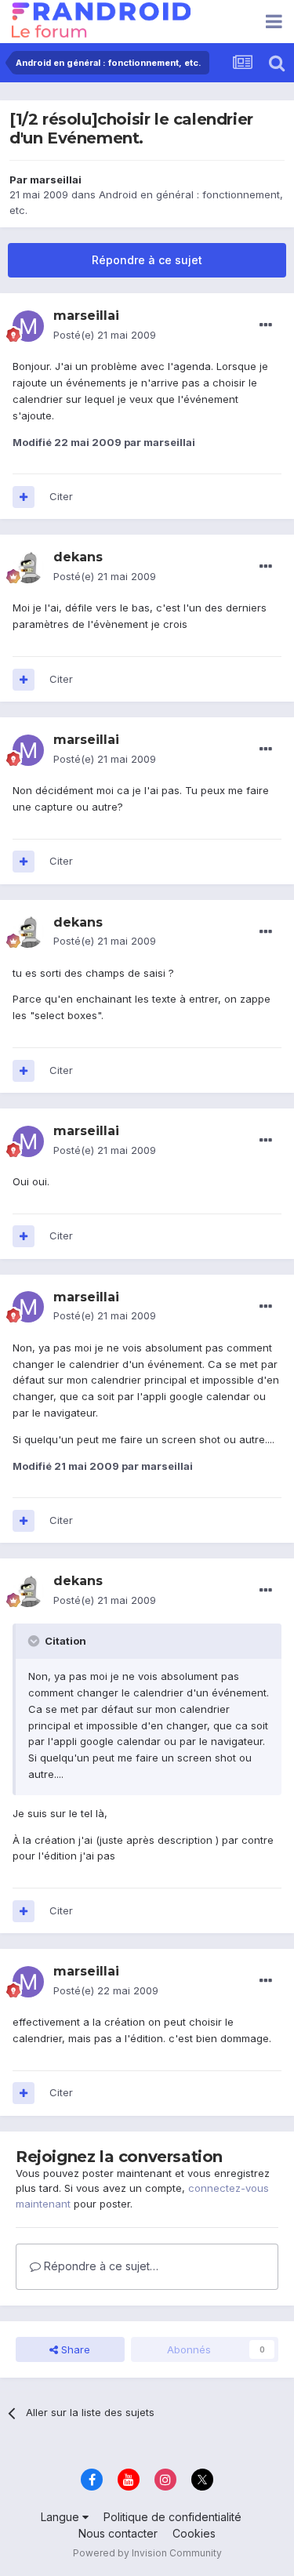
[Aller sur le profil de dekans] (28, 568)
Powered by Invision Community (147, 2553)
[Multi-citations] (24, 497)
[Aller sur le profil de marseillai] (28, 326)
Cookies (194, 2533)
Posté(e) (105, 335)
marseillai (56, 180)
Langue (62, 2517)
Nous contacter (118, 2533)
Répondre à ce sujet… (100, 2266)
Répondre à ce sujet (147, 260)
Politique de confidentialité (172, 2517)
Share (74, 2349)
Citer (61, 496)
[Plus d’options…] (266, 325)
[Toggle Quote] (35, 1641)
